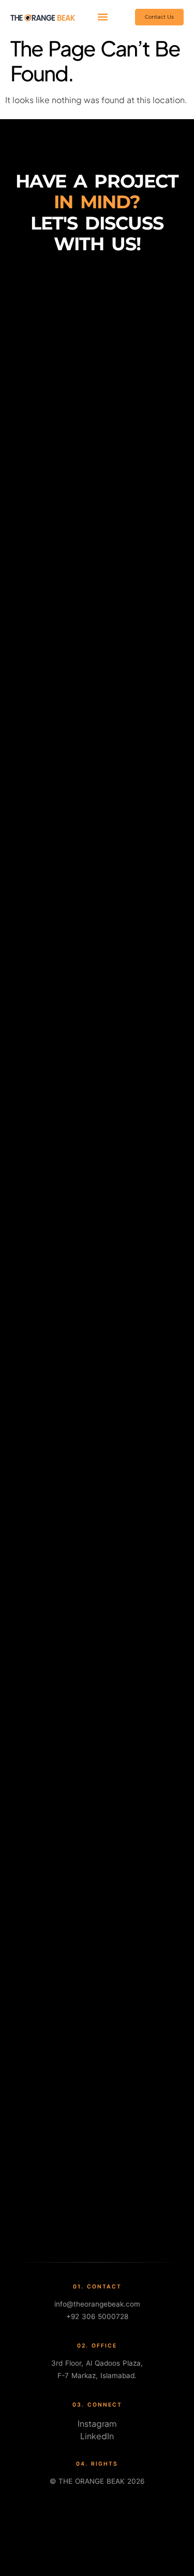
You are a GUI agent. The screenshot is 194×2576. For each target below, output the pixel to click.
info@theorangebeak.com (97, 2304)
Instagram (97, 2423)
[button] (102, 17)
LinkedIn (97, 2436)
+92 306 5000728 (97, 2316)
